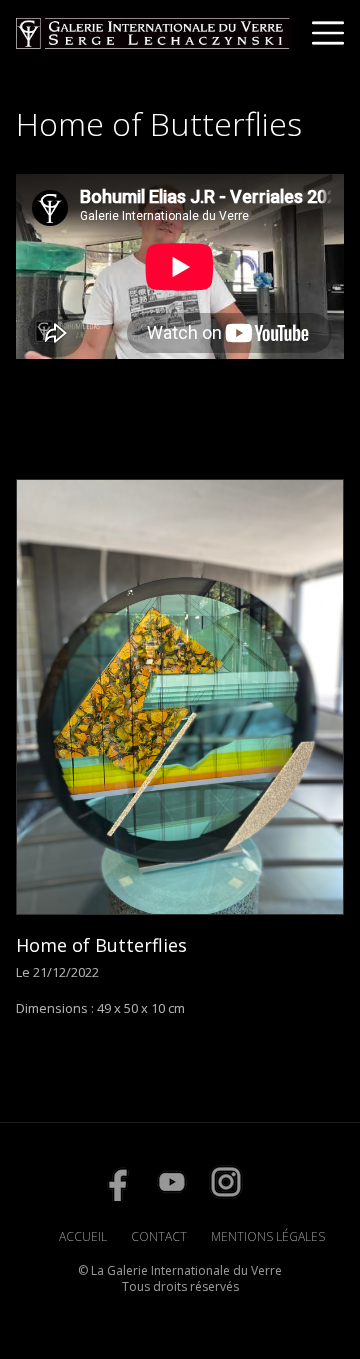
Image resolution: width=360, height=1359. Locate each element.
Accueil (83, 1236)
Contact (159, 1236)
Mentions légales (268, 1236)
